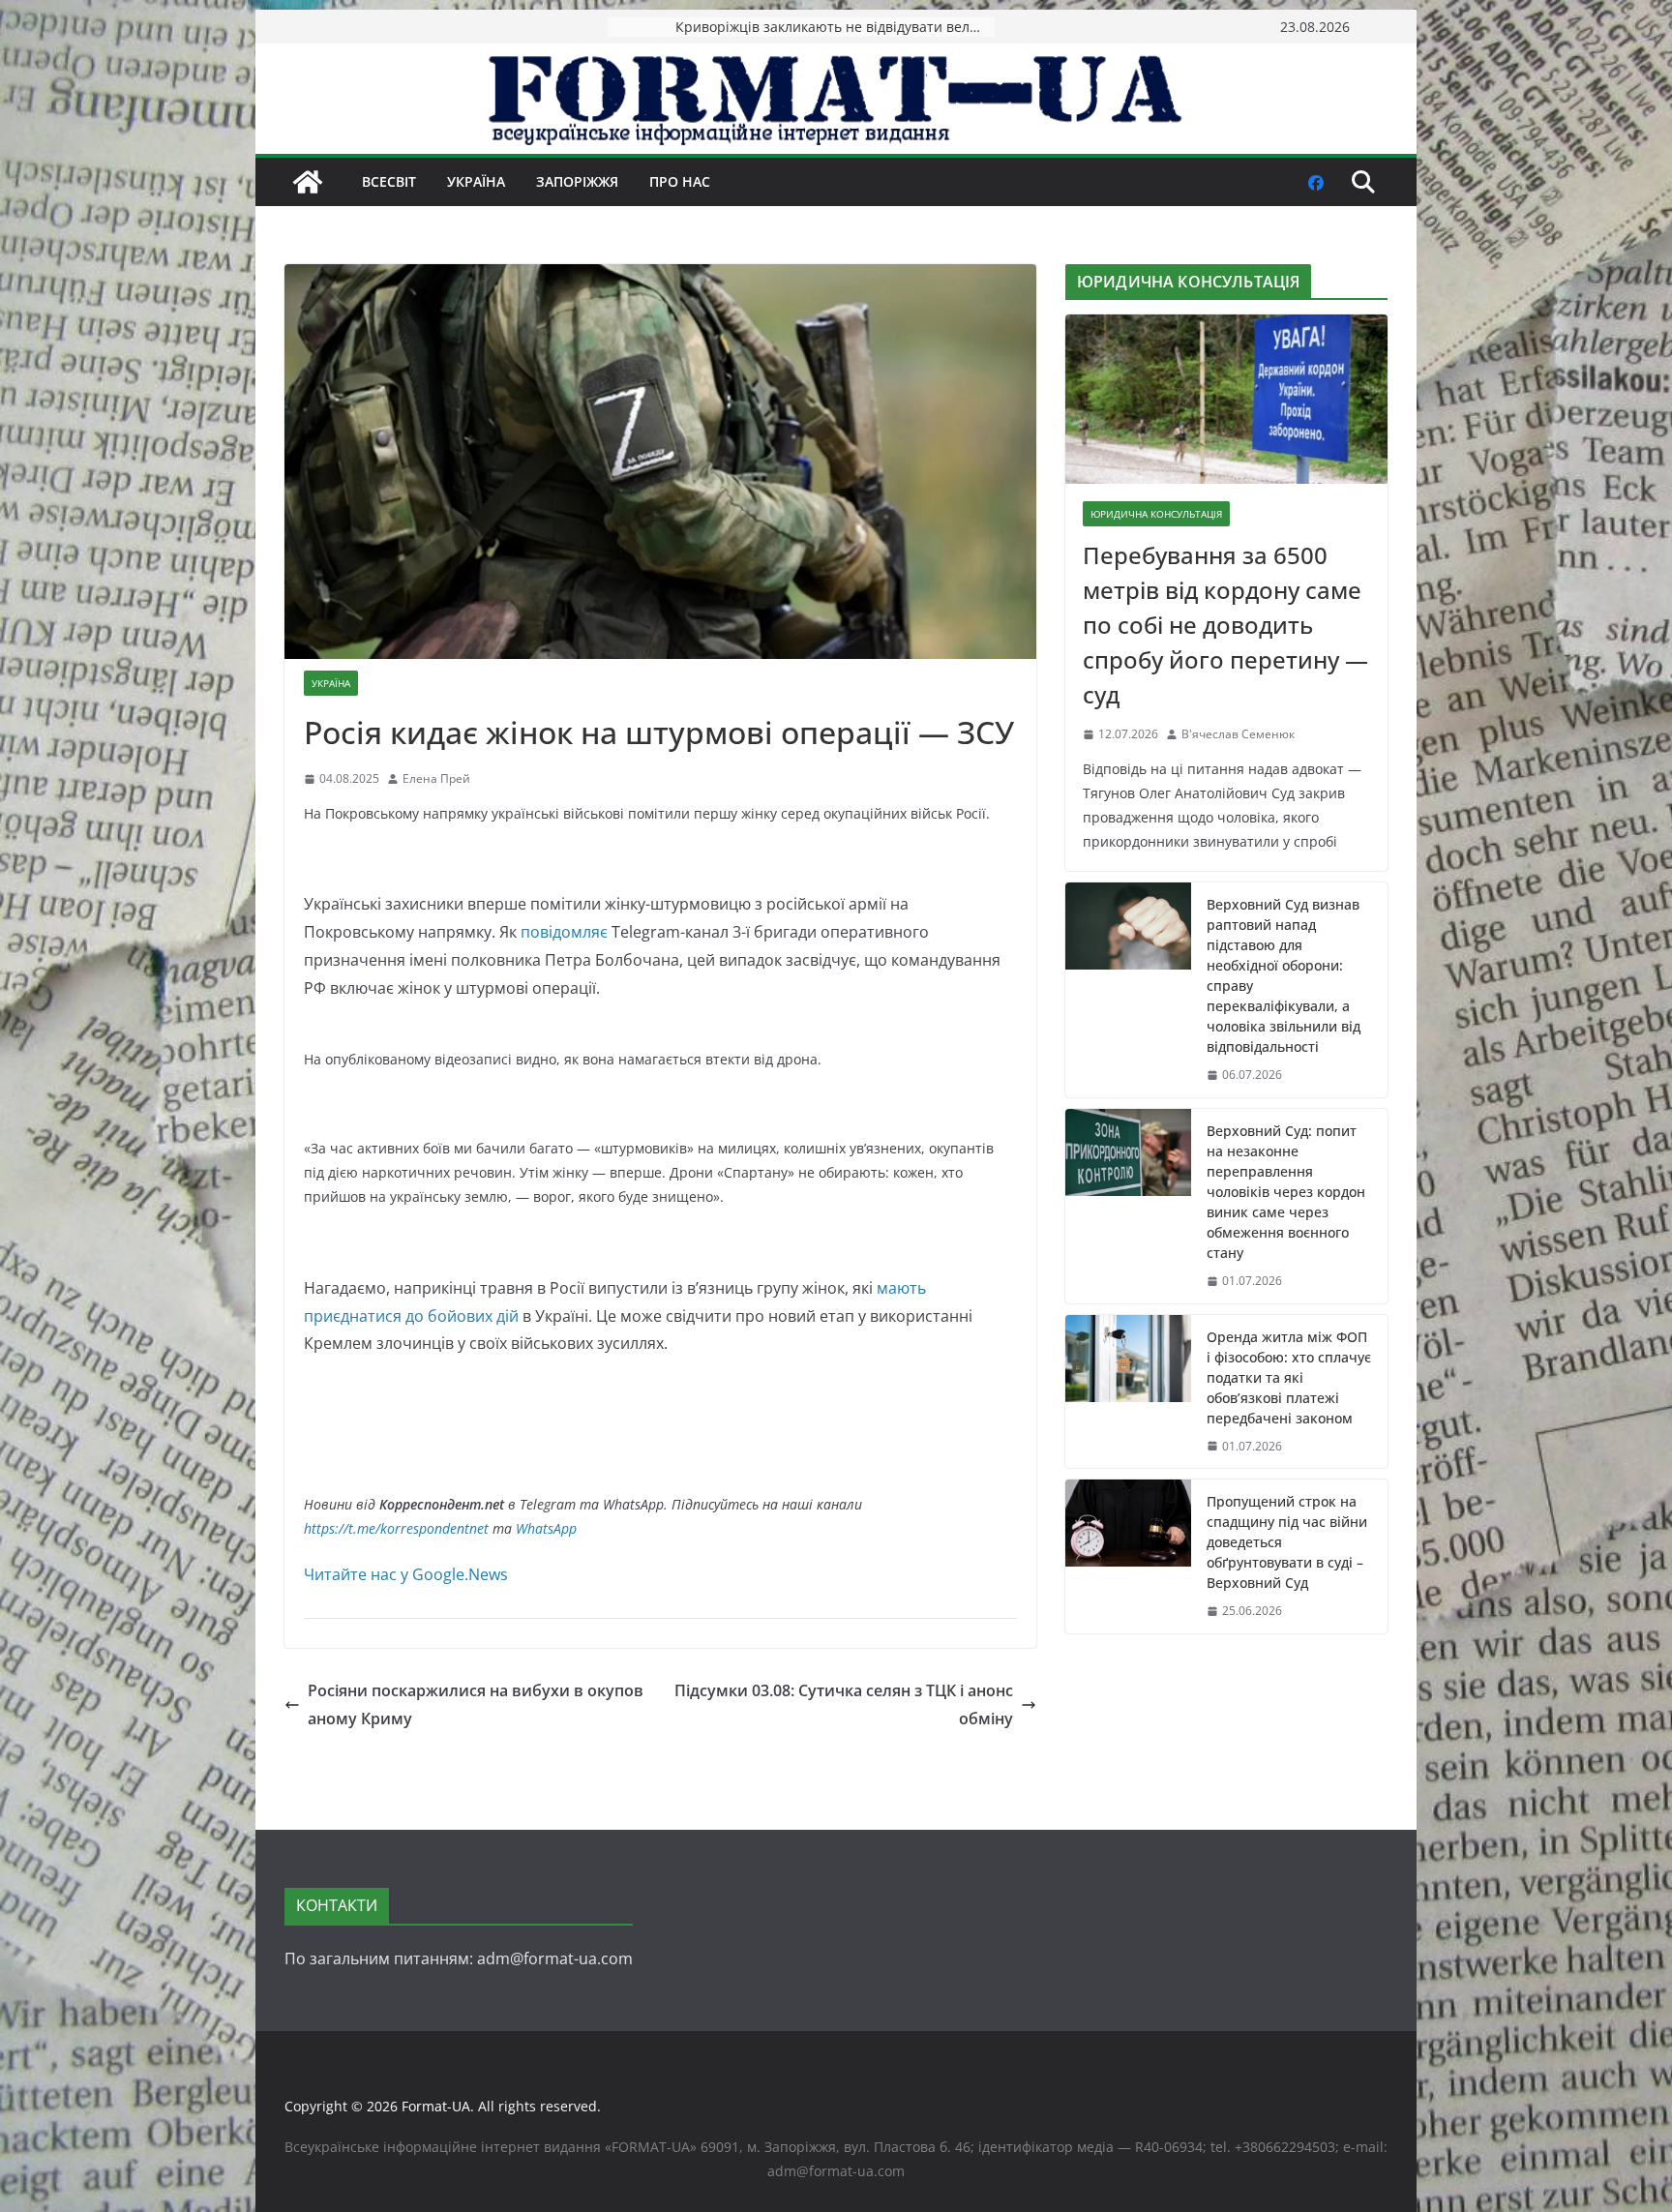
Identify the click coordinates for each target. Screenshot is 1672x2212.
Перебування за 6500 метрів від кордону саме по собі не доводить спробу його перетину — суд (1225, 625)
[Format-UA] (308, 182)
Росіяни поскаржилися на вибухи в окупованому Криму (476, 1704)
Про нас (680, 181)
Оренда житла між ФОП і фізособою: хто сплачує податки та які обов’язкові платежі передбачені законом (1289, 1377)
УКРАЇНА (476, 181)
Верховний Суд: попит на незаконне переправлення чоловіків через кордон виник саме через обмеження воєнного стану (1286, 1192)
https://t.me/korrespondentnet (396, 1528)
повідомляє (564, 932)
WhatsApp (546, 1528)
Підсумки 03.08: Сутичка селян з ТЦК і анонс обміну (844, 1704)
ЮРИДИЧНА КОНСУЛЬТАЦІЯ (1156, 514)
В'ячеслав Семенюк (1238, 734)
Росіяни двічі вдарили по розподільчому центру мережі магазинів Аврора (835, 27)
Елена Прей (436, 778)
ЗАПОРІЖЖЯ (577, 181)
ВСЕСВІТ (389, 181)
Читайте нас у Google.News (406, 1574)
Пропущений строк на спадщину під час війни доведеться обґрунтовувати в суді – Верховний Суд (1287, 1542)
